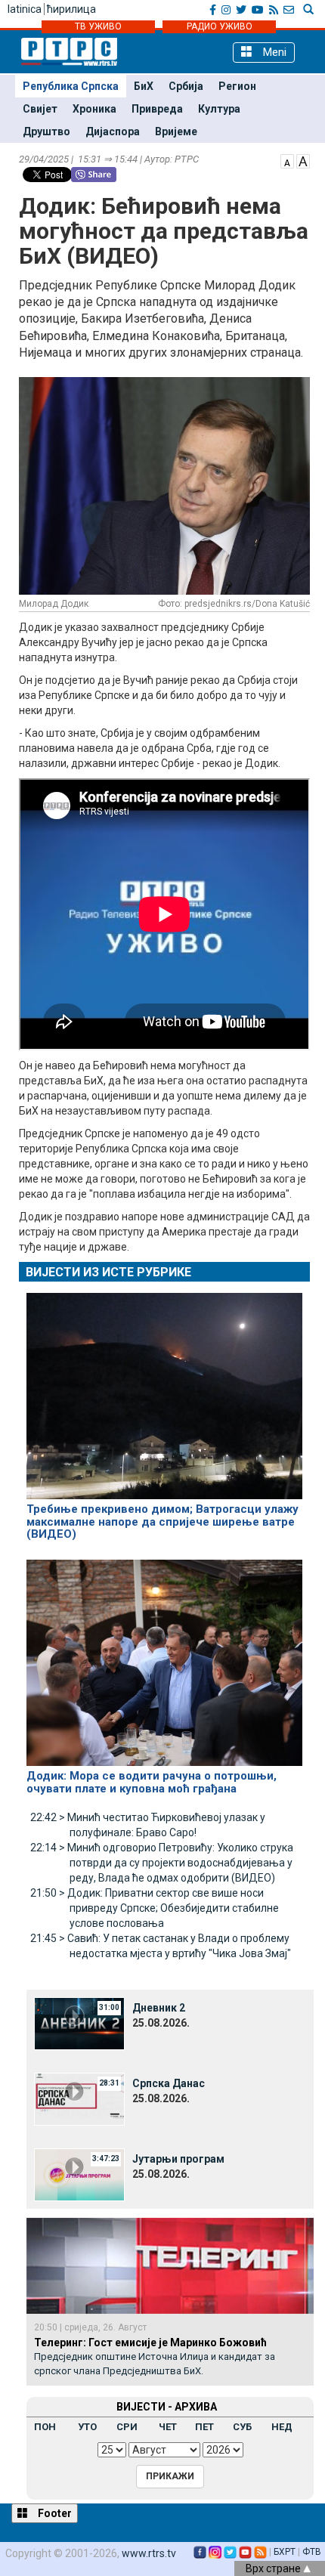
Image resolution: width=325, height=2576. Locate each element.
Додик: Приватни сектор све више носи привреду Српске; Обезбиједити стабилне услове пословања (155, 1908)
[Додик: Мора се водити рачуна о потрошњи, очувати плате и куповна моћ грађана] (164, 1656)
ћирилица (71, 9)
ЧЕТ (168, 2427)
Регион (237, 86)
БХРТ (285, 2552)
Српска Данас (169, 2083)
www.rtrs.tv (149, 2553)
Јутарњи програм (178, 2159)
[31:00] (79, 2023)
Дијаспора (113, 131)
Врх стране (274, 2568)
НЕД (282, 2427)
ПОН (45, 2427)
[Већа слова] (303, 160)
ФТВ (312, 2552)
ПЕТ (204, 2427)
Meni (273, 52)
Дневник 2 (159, 2008)
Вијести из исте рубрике (108, 1272)
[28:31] (79, 2098)
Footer (54, 2513)
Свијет (40, 109)
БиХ (144, 86)
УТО (87, 2427)
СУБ (242, 2427)
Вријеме (176, 131)
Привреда (157, 109)
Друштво (46, 131)
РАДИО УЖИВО (220, 26)
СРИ (127, 2427)
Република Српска (71, 86)
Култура (219, 109)
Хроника (94, 109)
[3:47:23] (79, 2174)
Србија (186, 86)
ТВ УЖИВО (98, 26)
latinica (25, 9)
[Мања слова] (287, 160)
